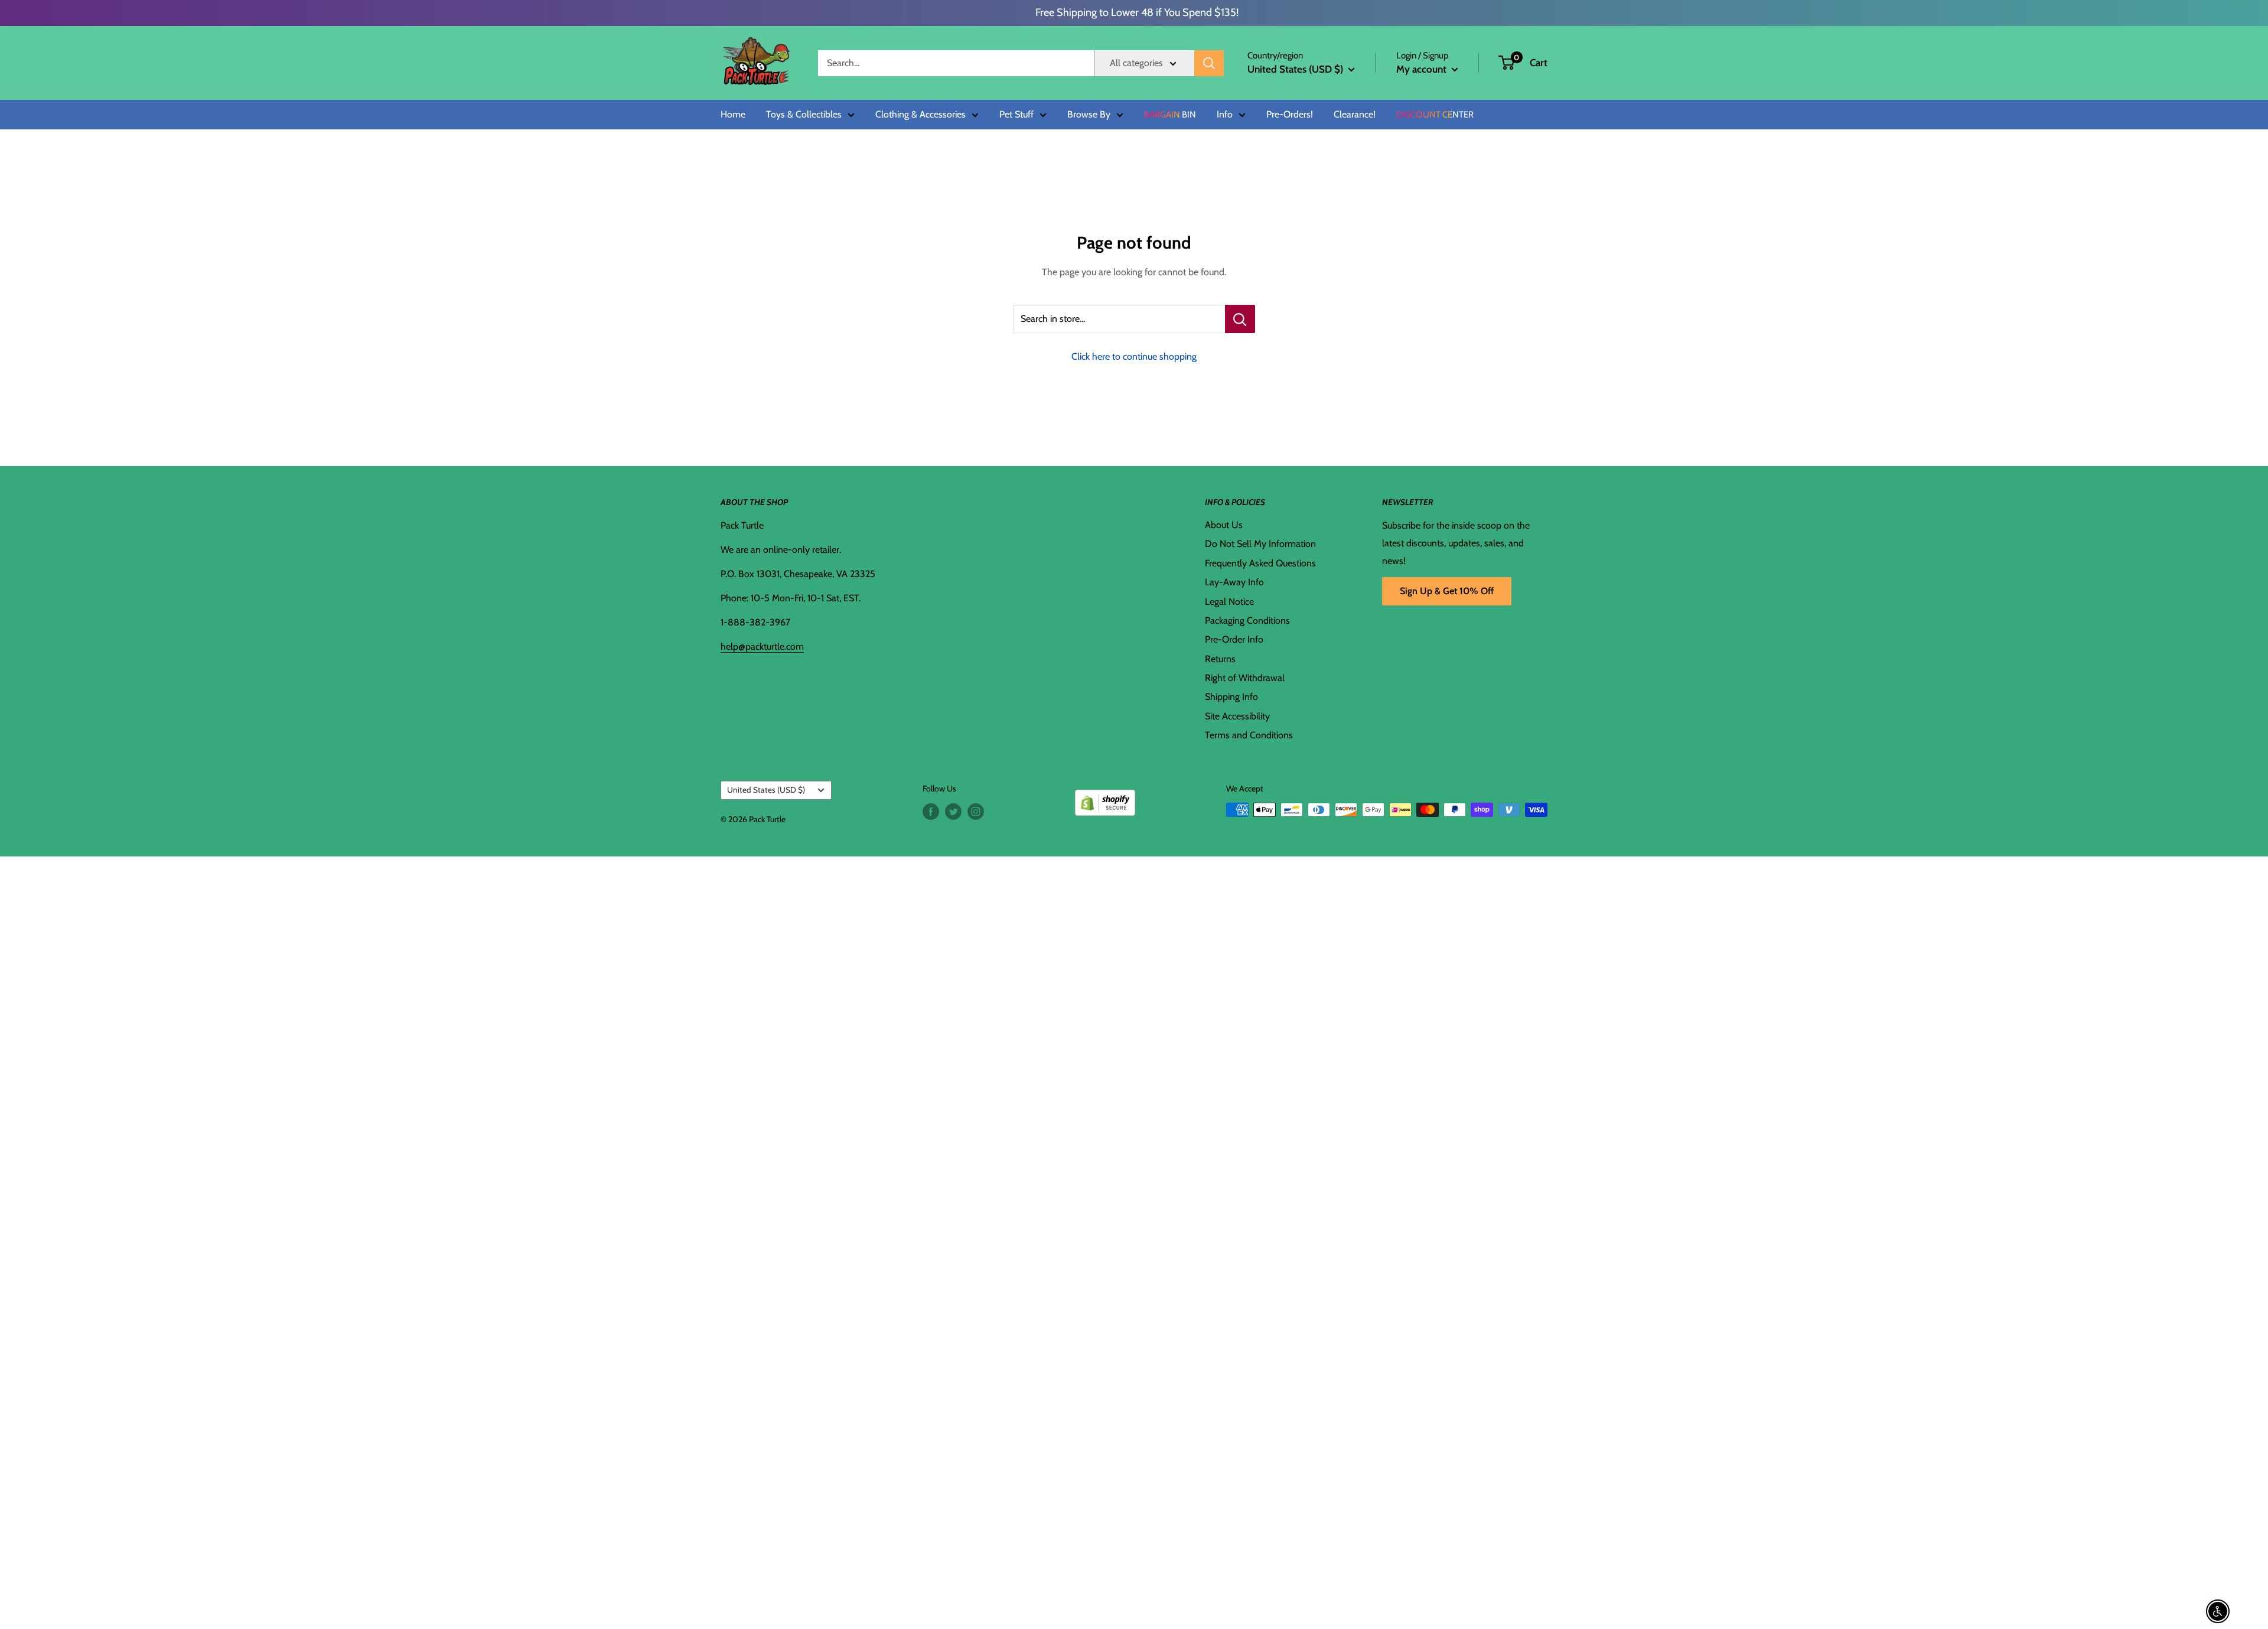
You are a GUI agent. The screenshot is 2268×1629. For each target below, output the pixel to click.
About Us (1224, 525)
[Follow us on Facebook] (931, 811)
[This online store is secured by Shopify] (1105, 798)
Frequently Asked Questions (1260, 563)
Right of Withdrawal (1245, 678)
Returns (1220, 659)
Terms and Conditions (1249, 735)
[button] (1506, 63)
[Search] (1209, 63)
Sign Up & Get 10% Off (1447, 591)
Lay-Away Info (1234, 582)
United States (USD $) (766, 790)
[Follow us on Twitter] (953, 811)
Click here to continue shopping (1134, 356)
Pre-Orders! (1290, 115)
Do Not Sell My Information (1260, 544)
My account (1423, 69)
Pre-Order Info (1234, 639)
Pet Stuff (1016, 115)
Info (1225, 115)
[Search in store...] (1240, 319)
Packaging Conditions (1247, 620)
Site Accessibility (1237, 716)
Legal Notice (1229, 602)
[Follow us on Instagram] (976, 811)
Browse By (1089, 115)
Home (733, 115)
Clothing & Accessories (920, 115)
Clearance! (1355, 115)
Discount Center (1435, 115)
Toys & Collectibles (804, 115)
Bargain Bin (1170, 115)
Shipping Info (1231, 697)
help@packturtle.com (762, 646)
